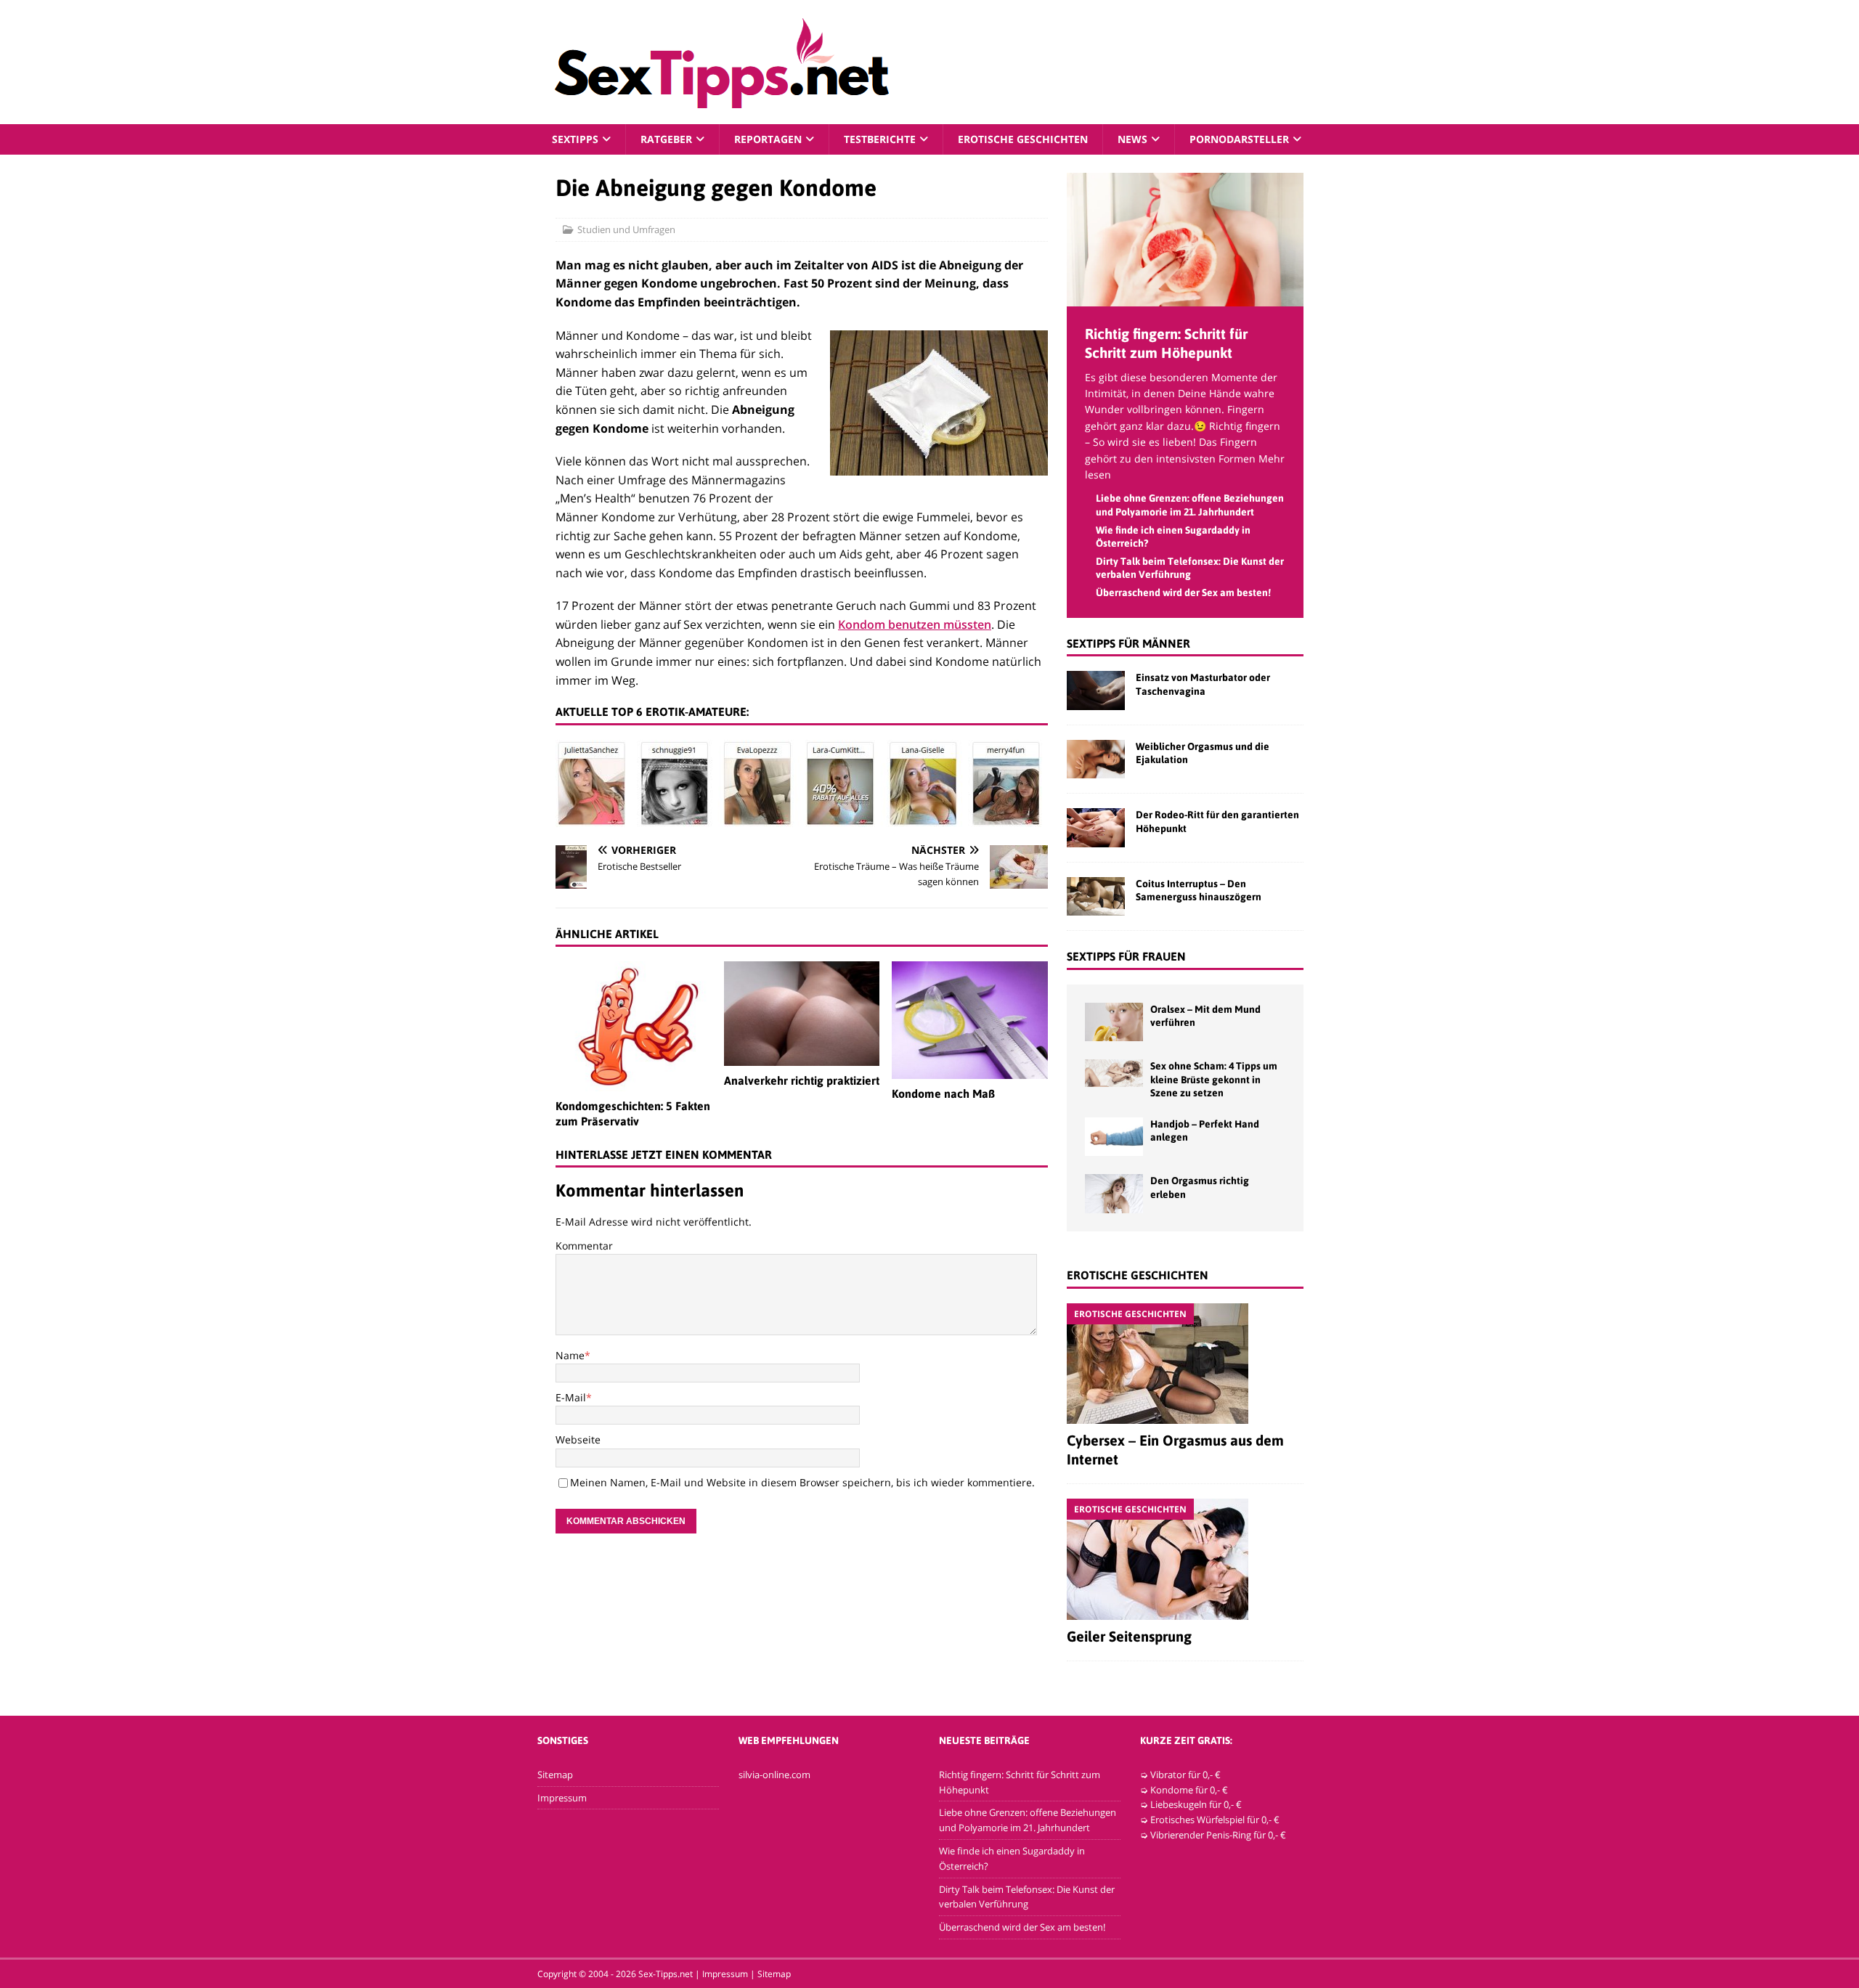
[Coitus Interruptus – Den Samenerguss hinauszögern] (1096, 896)
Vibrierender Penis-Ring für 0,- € (1218, 1835)
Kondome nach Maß (943, 1093)
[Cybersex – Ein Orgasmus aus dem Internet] (1185, 1364)
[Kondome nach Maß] (970, 1020)
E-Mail (571, 1397)
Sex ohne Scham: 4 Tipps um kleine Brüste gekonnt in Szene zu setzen (1214, 1079)
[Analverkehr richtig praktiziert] (802, 1013)
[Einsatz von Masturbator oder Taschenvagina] (1096, 690)
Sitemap (555, 1775)
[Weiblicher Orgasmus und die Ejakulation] (1096, 759)
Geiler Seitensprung (1129, 1636)
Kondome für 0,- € (1189, 1790)
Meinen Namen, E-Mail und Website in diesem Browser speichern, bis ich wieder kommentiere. (802, 1482)
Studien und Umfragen (626, 229)
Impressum (562, 1798)
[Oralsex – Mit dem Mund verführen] (1114, 1022)
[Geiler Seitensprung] (1185, 1559)
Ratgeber (666, 139)
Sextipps (575, 139)
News (1132, 139)
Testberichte (880, 139)
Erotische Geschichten (1023, 139)
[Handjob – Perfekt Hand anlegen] (1114, 1137)
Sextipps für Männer (1128, 643)
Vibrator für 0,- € (1185, 1775)
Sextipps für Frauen (1126, 956)
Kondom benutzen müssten (915, 624)
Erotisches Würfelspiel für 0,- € (1215, 1820)
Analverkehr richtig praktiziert (802, 1080)
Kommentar (584, 1246)
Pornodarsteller (1239, 139)
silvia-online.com (774, 1775)
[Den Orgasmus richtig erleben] (1114, 1193)
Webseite (578, 1439)
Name (570, 1355)
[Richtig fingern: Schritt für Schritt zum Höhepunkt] (1185, 297)
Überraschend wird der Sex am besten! (1183, 592)
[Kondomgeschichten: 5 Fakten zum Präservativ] (634, 1026)
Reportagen (768, 139)
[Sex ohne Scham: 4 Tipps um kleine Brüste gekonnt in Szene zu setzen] (1114, 1073)
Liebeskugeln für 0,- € (1196, 1804)
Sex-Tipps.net (666, 1974)
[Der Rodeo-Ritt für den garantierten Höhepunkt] (1096, 827)
